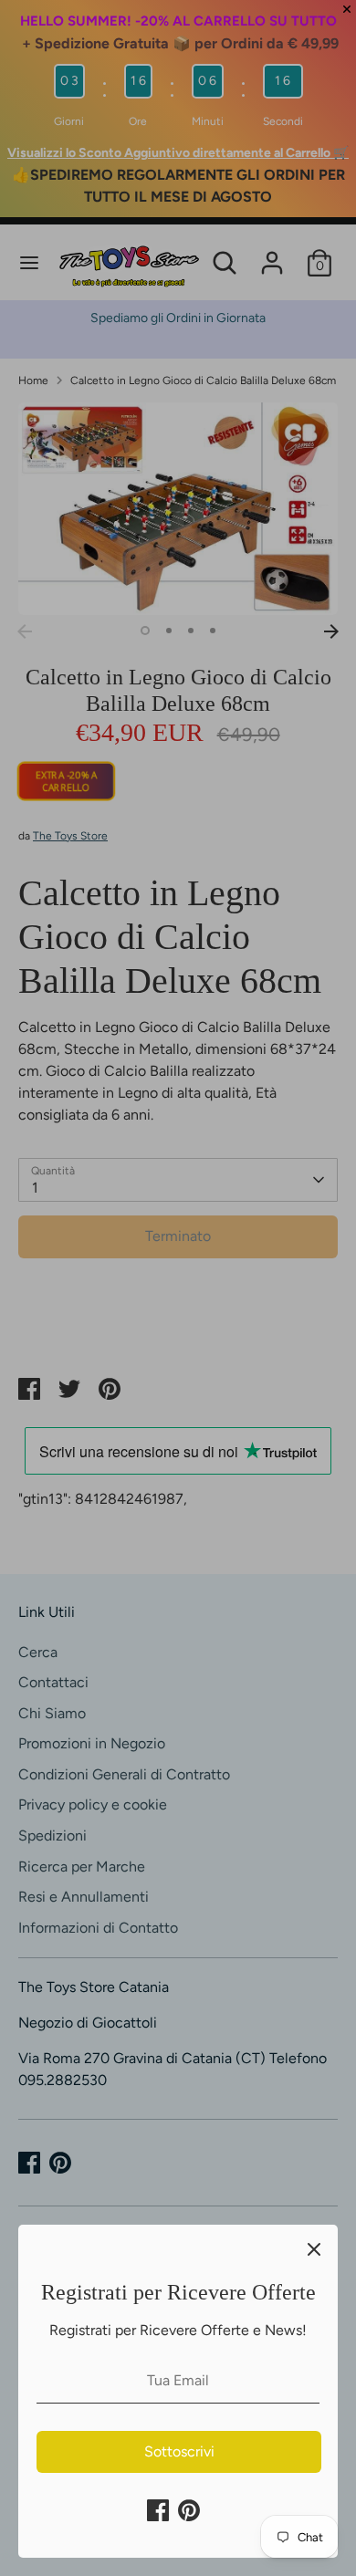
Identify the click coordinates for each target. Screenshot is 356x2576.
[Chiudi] (314, 2248)
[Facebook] (158, 2510)
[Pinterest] (189, 2510)
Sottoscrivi (179, 2451)
